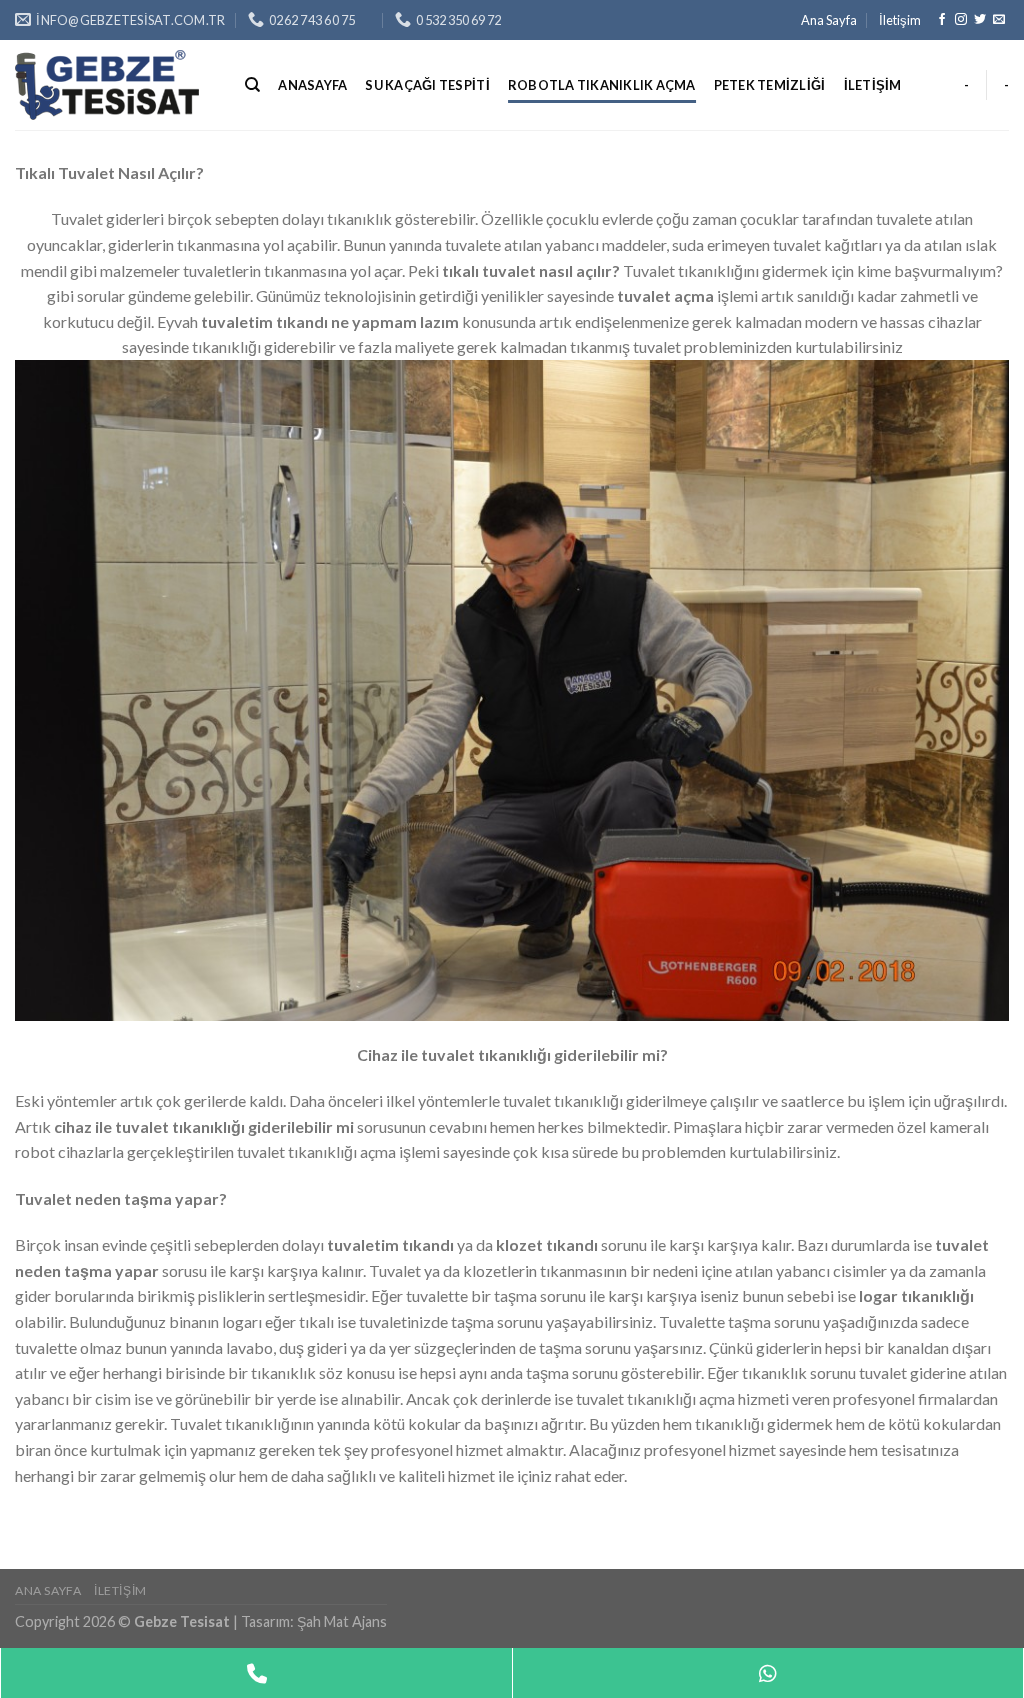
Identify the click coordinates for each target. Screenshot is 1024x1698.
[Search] (252, 85)
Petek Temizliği (770, 85)
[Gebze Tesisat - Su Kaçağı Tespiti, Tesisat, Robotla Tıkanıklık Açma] (115, 85)
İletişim (900, 20)
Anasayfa (312, 85)
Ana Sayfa (829, 20)
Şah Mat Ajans (342, 1621)
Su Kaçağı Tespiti (427, 85)
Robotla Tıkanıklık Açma (602, 85)
